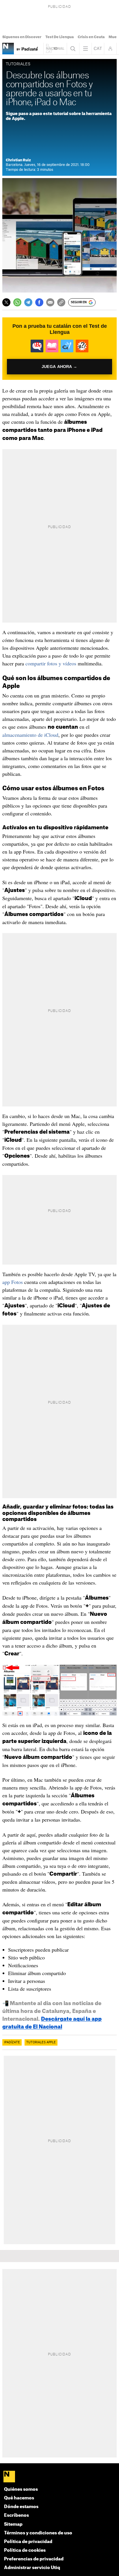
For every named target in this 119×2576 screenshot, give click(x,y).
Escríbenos (16, 2515)
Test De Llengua (59, 37)
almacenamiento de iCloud (30, 735)
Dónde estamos (21, 2507)
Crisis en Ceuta (91, 37)
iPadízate (12, 2042)
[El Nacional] (59, 2477)
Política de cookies (25, 2550)
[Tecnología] (8, 49)
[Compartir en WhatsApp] (17, 302)
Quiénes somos (21, 2489)
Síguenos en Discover (22, 37)
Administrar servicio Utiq (32, 2568)
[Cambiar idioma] (98, 49)
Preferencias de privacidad (34, 2559)
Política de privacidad (28, 2542)
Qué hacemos (19, 2498)
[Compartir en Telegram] (28, 302)
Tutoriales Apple (41, 2042)
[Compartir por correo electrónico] (50, 302)
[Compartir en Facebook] (39, 302)
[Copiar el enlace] (61, 302)
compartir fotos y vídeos (51, 663)
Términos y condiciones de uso (38, 2533)
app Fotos (13, 1282)
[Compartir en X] (6, 302)
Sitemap (13, 2524)
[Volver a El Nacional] (55, 49)
